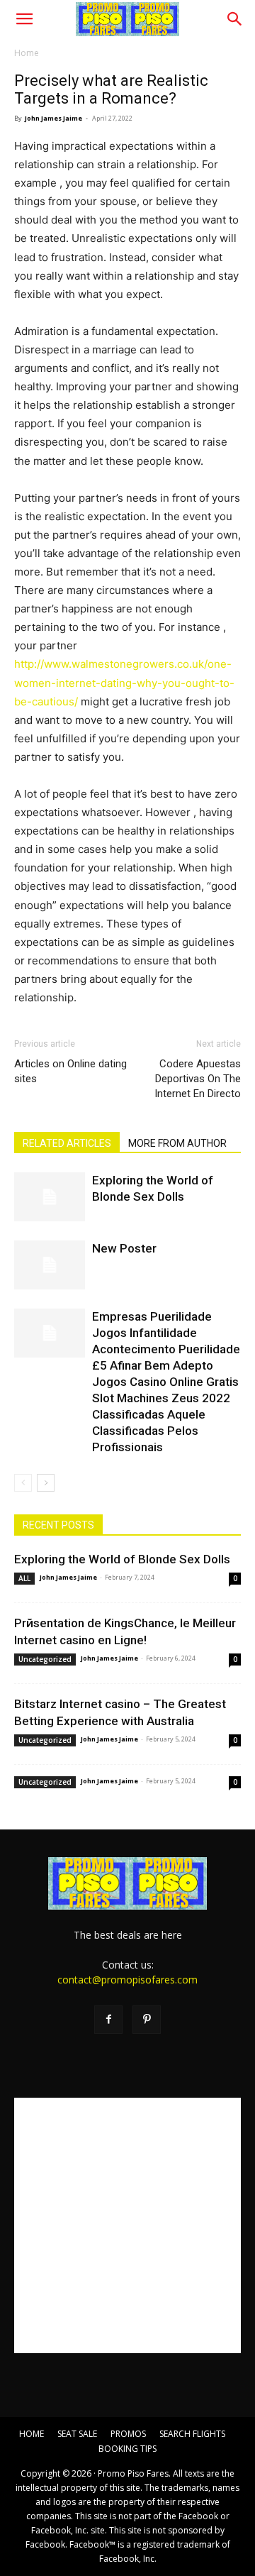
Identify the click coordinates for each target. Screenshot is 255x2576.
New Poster (124, 1248)
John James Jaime (53, 118)
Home (27, 53)
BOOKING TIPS (127, 2449)
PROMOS (128, 2434)
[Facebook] (108, 2020)
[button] (24, 19)
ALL (24, 1578)
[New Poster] (50, 1265)
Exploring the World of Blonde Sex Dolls (122, 1559)
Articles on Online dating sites (70, 1071)
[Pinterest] (147, 2020)
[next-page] (46, 1483)
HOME (32, 2434)
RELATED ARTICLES (67, 1143)
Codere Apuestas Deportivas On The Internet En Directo (198, 1079)
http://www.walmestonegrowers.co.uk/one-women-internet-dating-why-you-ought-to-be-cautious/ (124, 682)
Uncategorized (45, 1659)
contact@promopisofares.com (127, 1980)
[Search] (235, 19)
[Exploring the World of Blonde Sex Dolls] (50, 1197)
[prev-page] (23, 1483)
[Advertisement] (127, 2225)
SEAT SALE (77, 2434)
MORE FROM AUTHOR (177, 1143)
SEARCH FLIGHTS (192, 2434)
